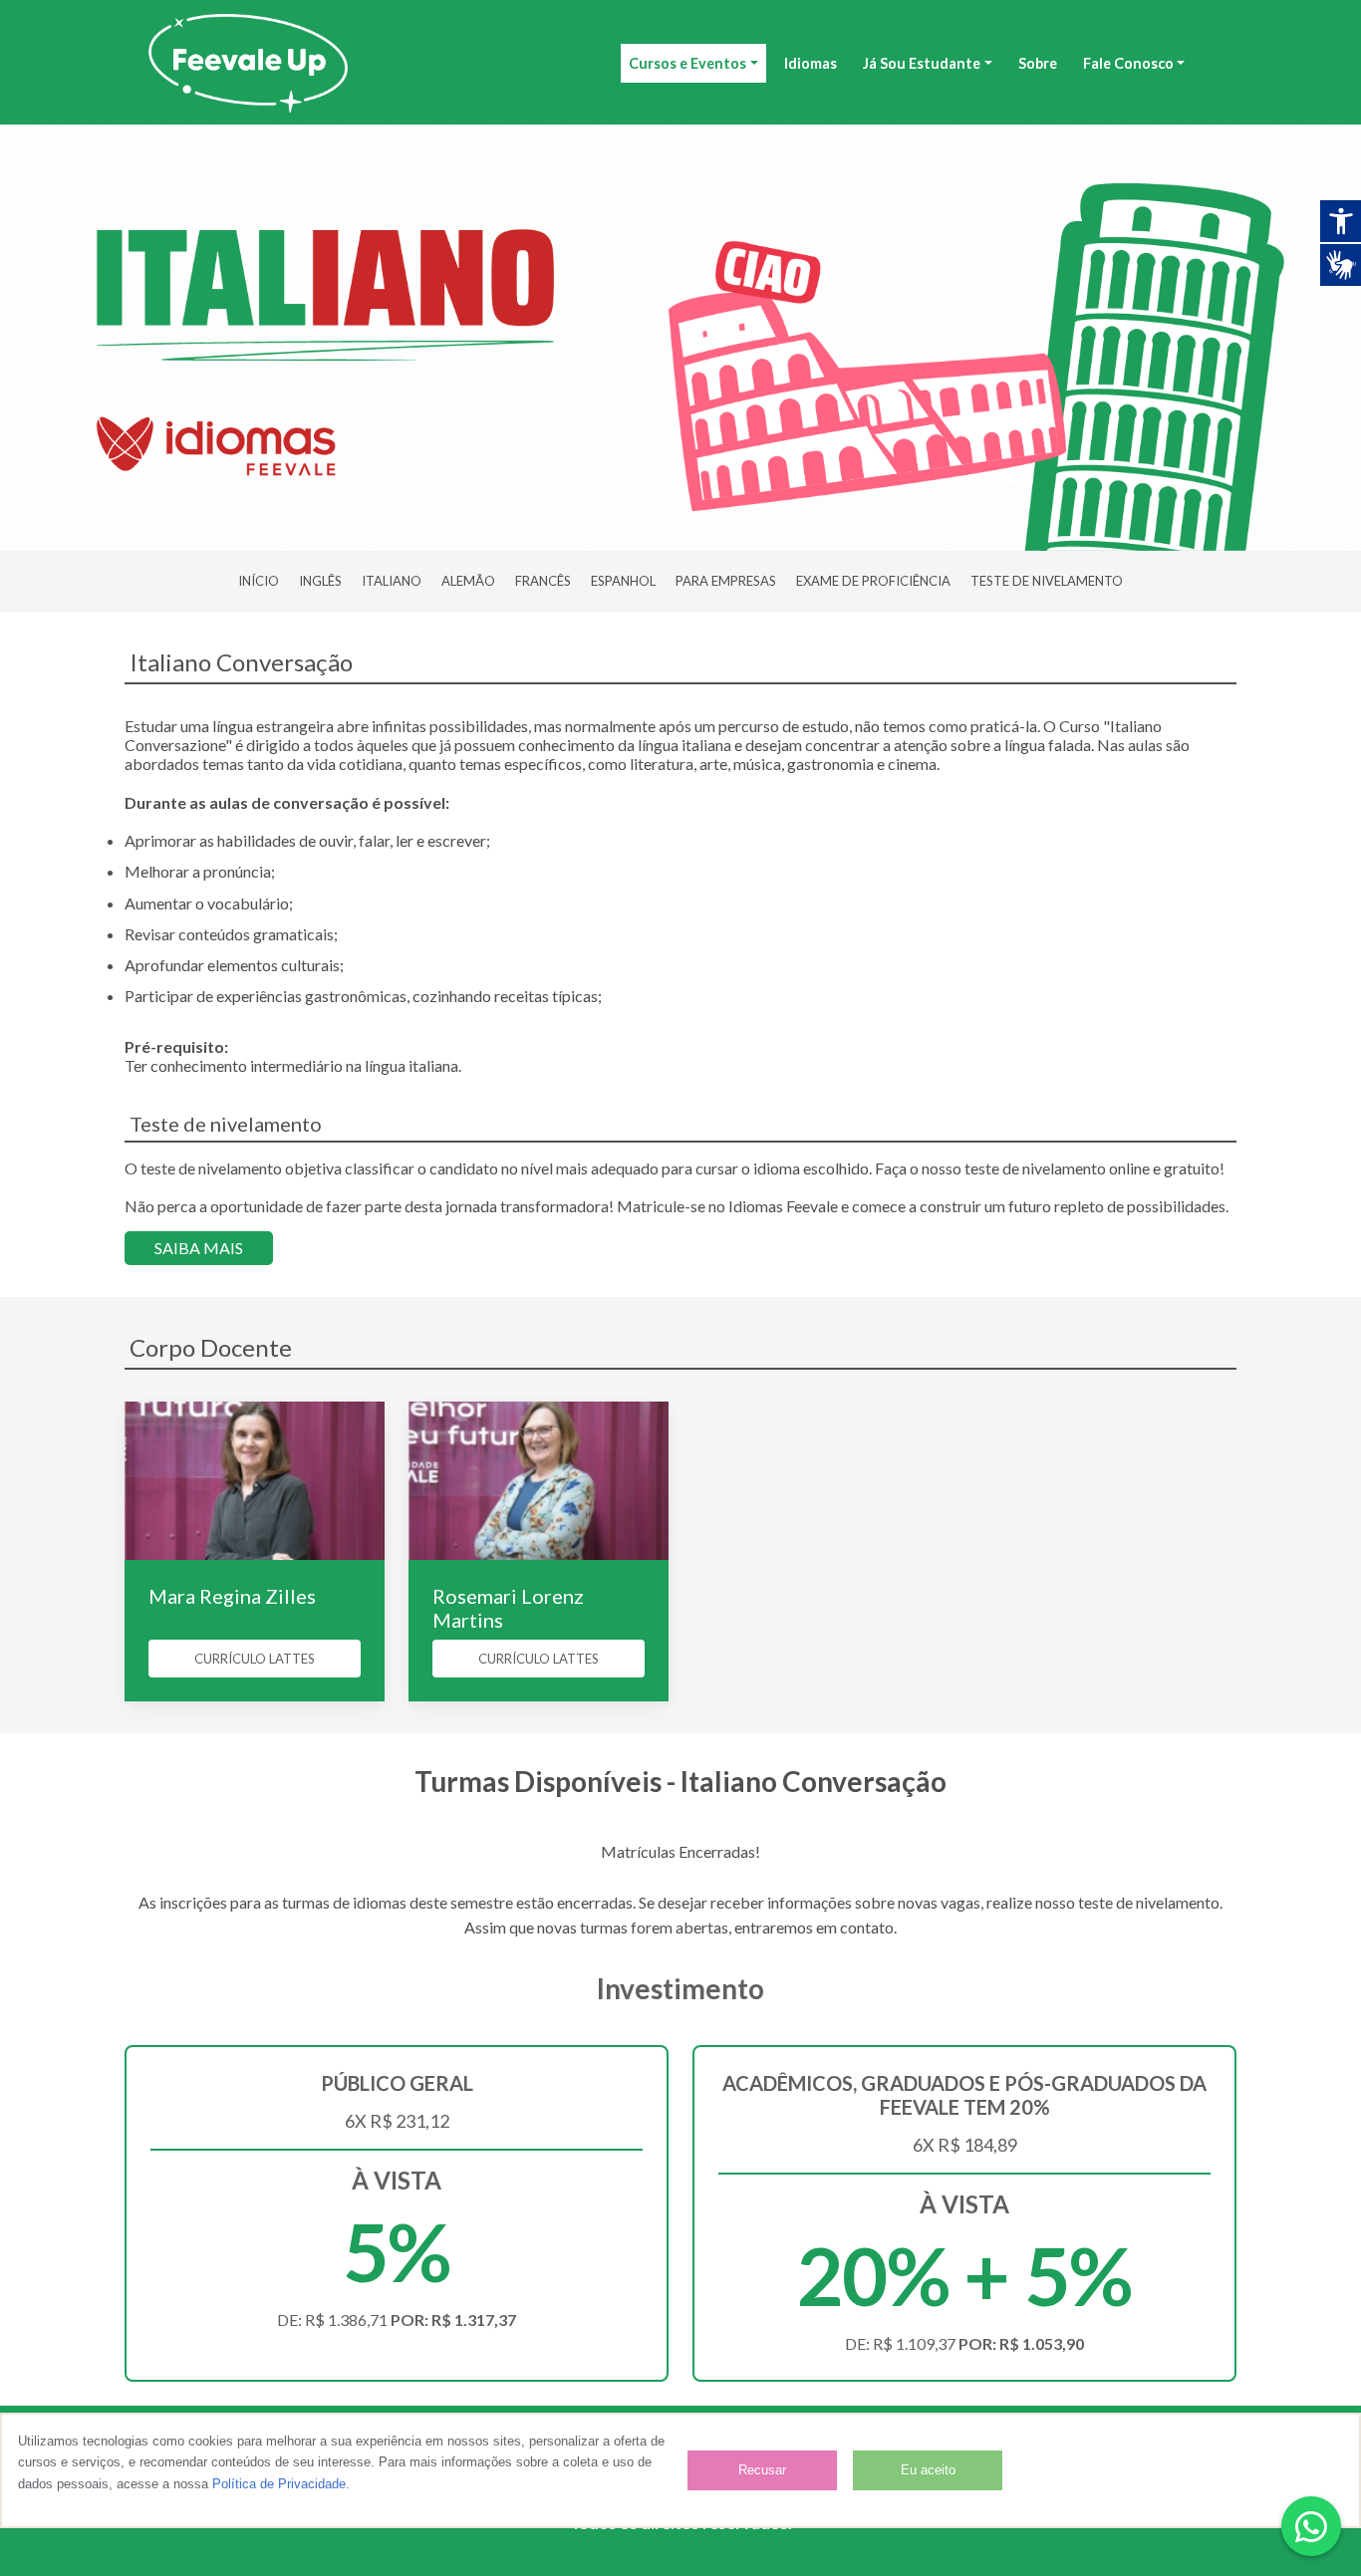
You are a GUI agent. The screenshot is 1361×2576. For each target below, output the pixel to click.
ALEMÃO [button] (468, 581)
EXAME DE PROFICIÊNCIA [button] (873, 581)
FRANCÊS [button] (543, 581)
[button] (1311, 2526)
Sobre (1038, 63)
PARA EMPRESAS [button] (726, 581)
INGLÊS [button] (320, 581)
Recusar (762, 2470)
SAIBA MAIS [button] (199, 1248)
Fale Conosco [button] (1128, 63)
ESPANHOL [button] (623, 581)
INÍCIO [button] (259, 581)
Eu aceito (928, 2470)
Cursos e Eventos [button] (687, 63)
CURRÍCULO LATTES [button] (255, 1659)
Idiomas (811, 63)
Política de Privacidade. (281, 2484)
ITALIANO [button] (392, 581)
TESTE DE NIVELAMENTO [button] (1047, 581)
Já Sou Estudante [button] (922, 63)
